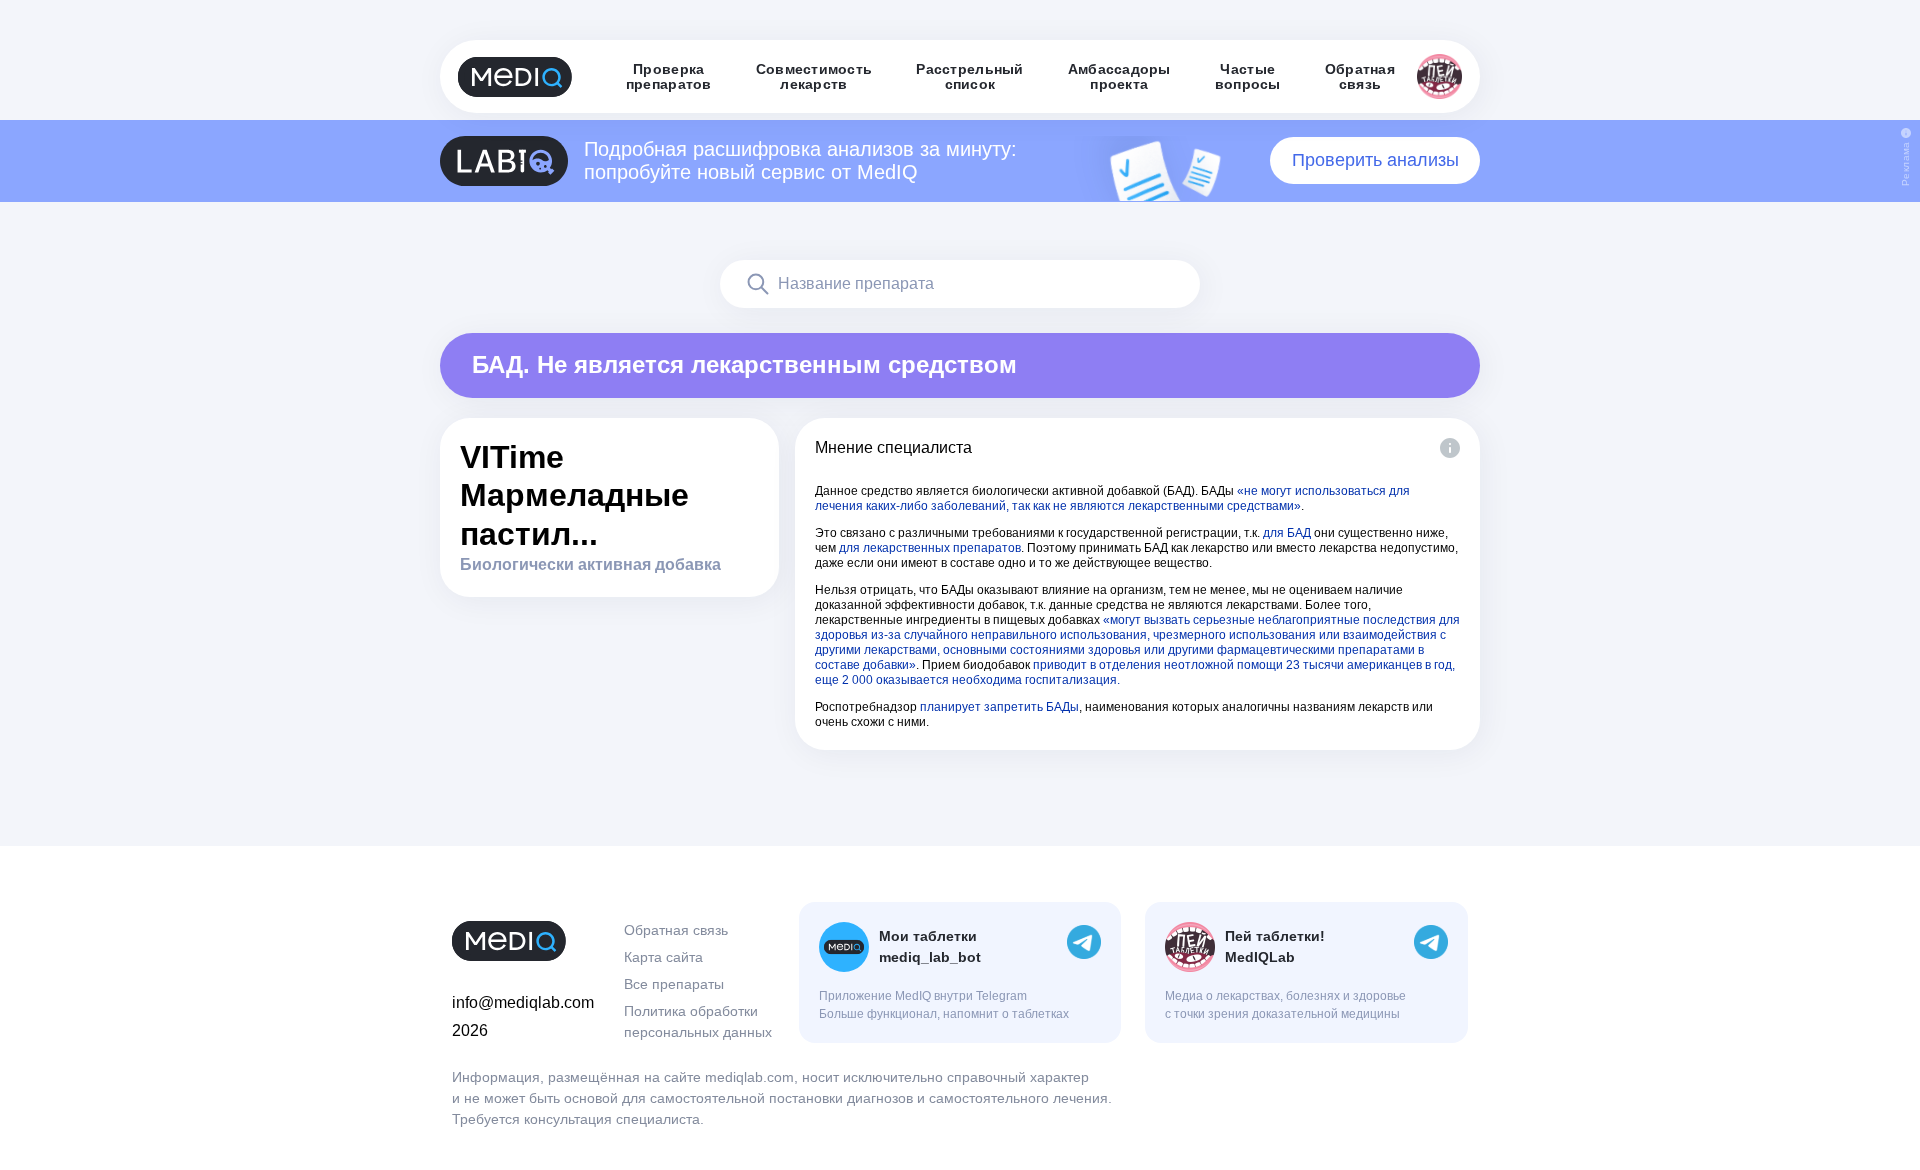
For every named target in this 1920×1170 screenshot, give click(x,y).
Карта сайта (663, 957)
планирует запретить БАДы (999, 707)
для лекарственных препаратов (930, 548)
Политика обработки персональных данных (698, 1021)
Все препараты (674, 984)
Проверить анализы (1375, 160)
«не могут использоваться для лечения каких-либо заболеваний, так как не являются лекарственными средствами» (1112, 498)
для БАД (1287, 533)
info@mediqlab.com (523, 1002)
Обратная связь (676, 930)
